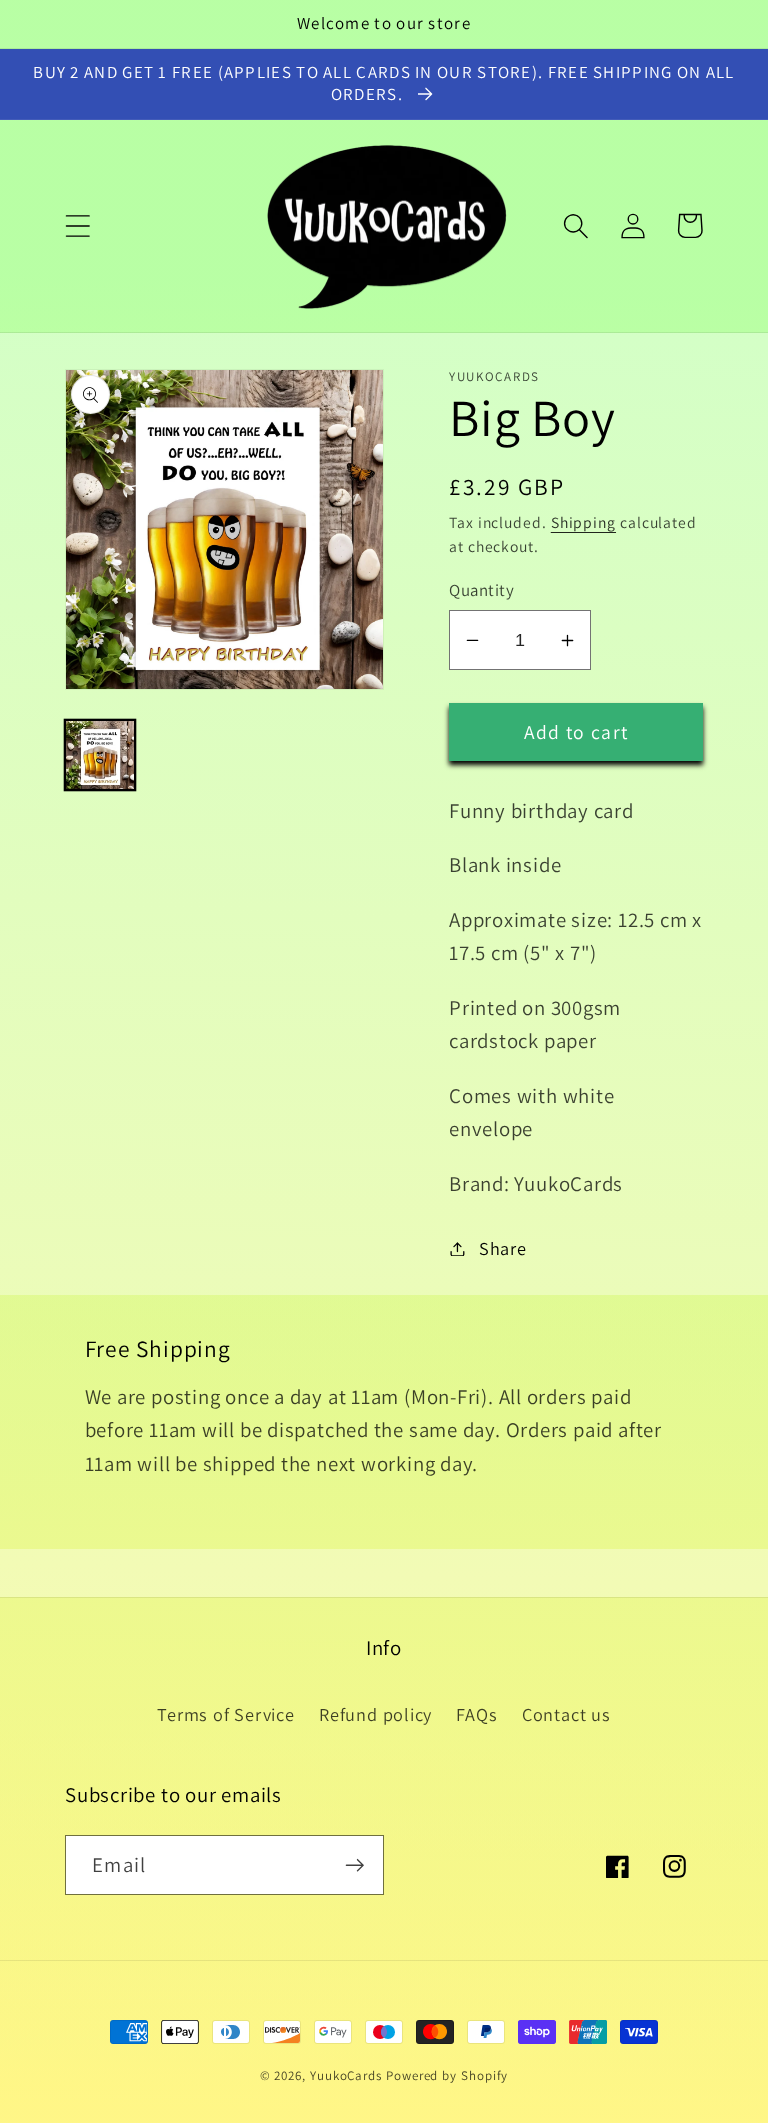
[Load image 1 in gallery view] (100, 755)
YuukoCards (346, 2075)
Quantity (481, 590)
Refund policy (375, 1714)
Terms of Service (225, 1714)
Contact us (566, 1714)
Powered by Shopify (447, 2075)
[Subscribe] (354, 1865)
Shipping (583, 522)
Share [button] (503, 1248)
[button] (77, 225)
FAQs (476, 1714)
